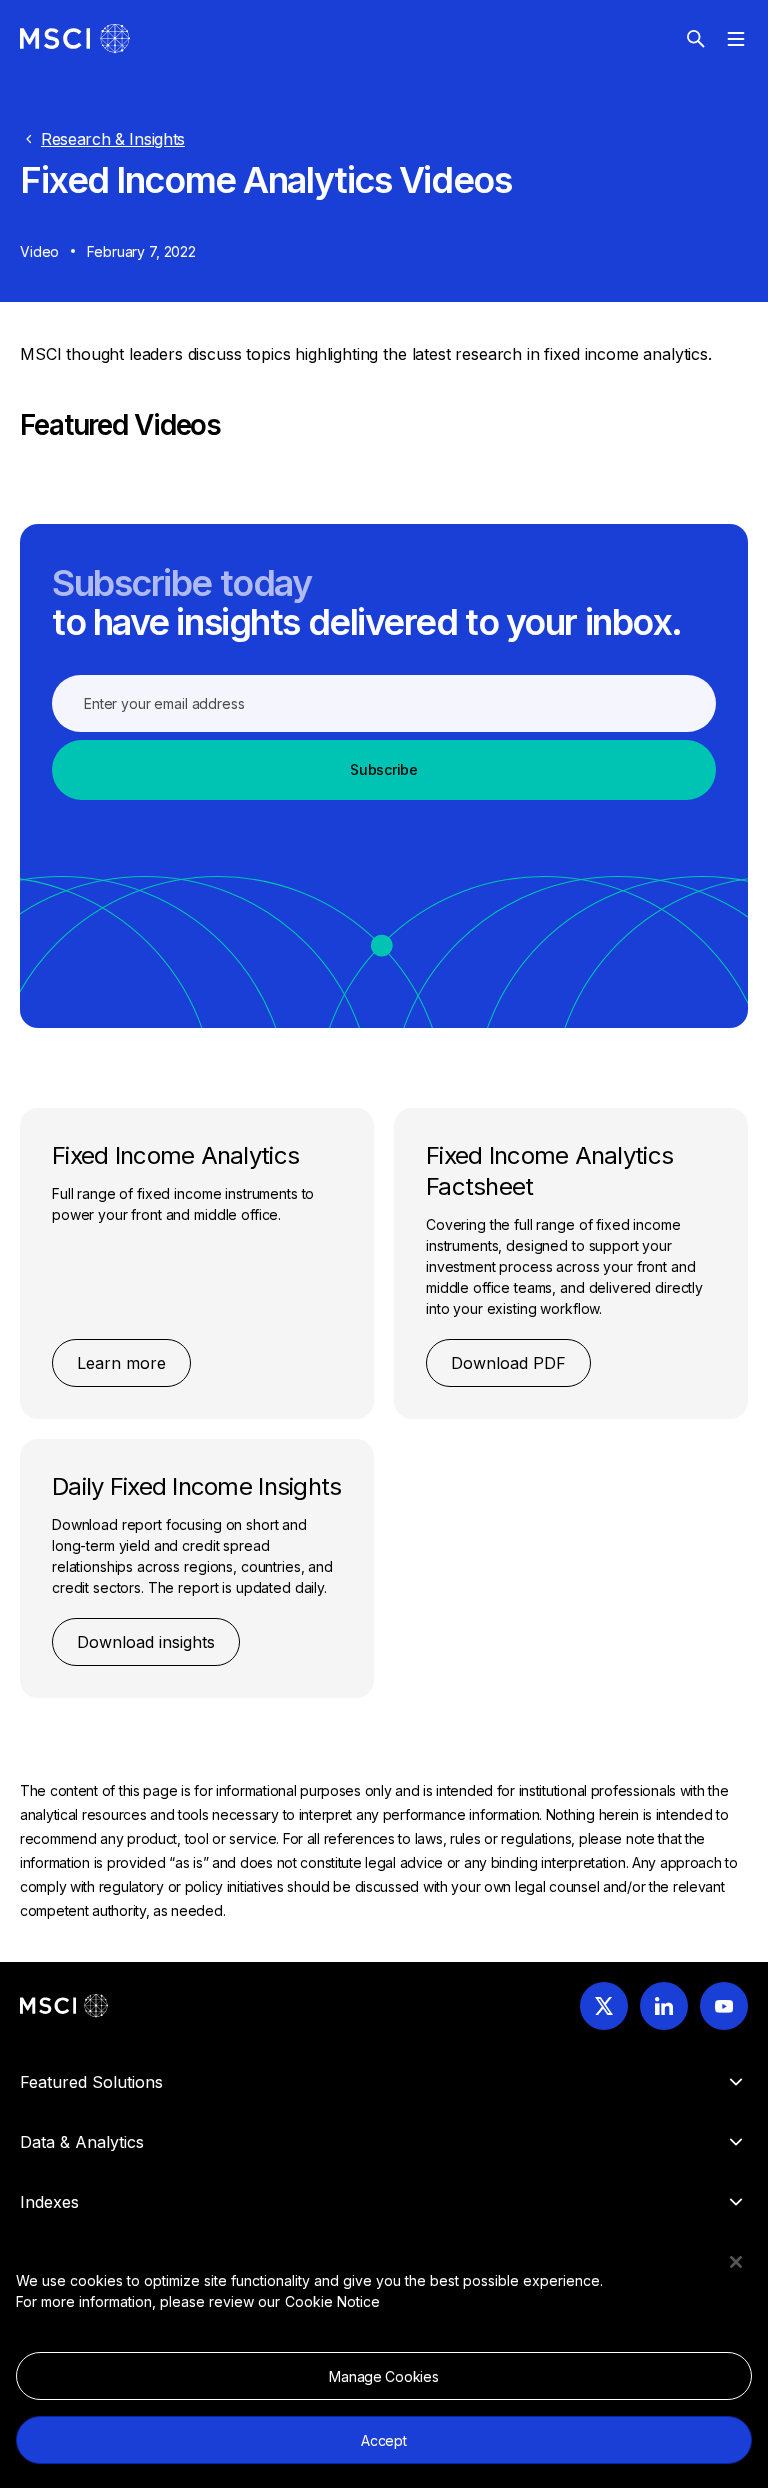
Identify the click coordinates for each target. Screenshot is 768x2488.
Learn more (121, 1363)
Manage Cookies (383, 2376)
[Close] (736, 2262)
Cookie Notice (332, 2301)
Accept (383, 2440)
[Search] (696, 39)
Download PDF (508, 1363)
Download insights (146, 1642)
